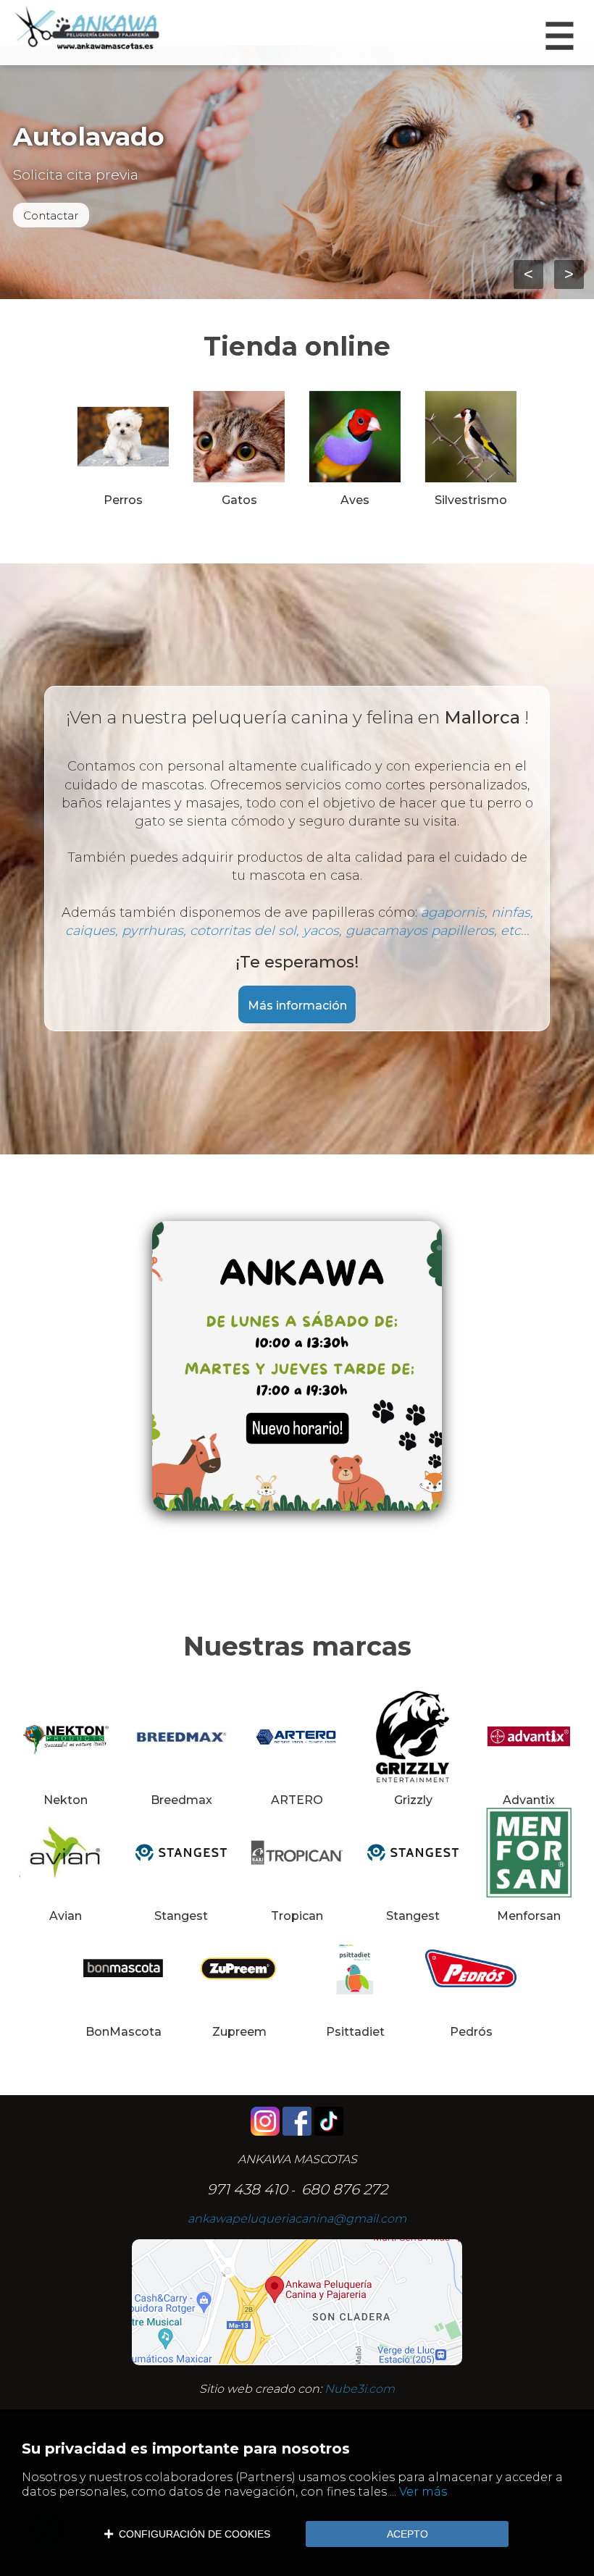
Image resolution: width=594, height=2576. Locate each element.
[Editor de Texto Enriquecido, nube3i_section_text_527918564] (297, 1377)
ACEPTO (407, 2534)
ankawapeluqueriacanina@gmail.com (297, 2219)
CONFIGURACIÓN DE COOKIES (192, 2534)
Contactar (51, 215)
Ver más (423, 2492)
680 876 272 (344, 2189)
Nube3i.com (360, 2389)
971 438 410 (247, 2189)
